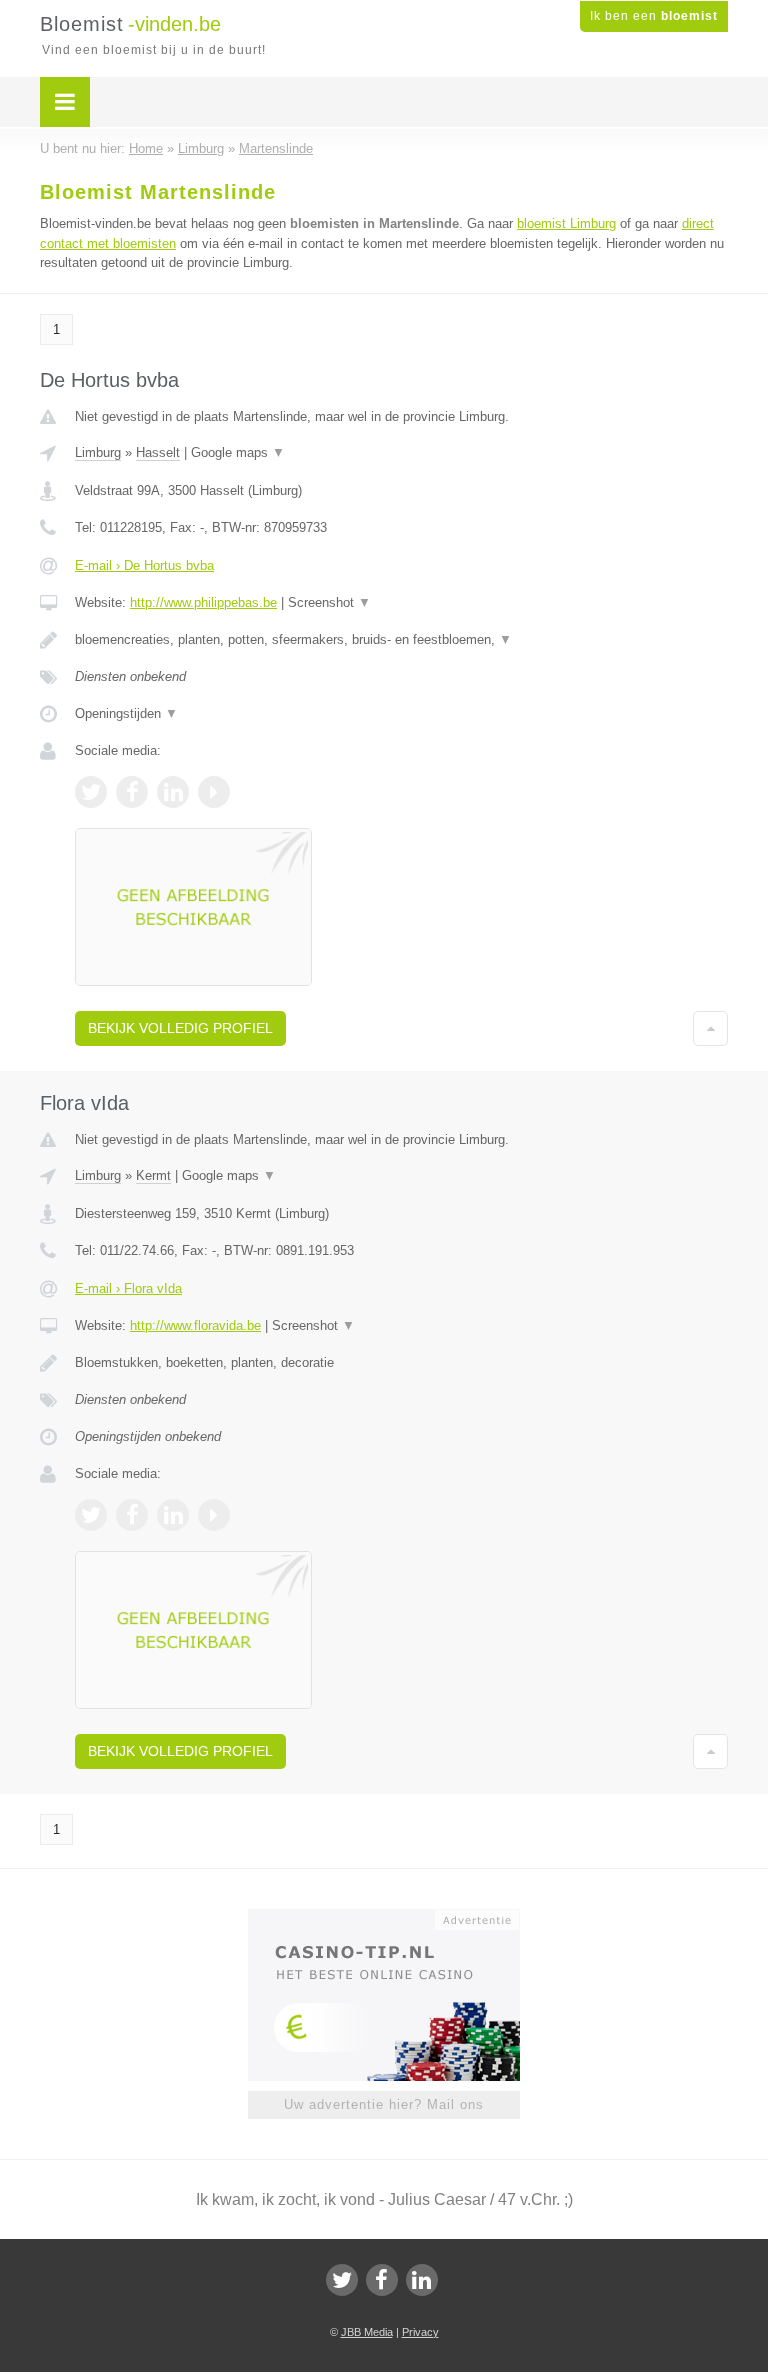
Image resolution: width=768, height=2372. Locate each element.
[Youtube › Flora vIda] (214, 1515)
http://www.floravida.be (195, 1325)
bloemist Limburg (566, 223)
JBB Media (367, 2332)
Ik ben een (654, 16)
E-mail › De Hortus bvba (144, 565)
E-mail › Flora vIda (128, 1288)
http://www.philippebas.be (203, 602)
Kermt (153, 1175)
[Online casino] (397, 1918)
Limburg (98, 452)
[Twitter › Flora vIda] (91, 1515)
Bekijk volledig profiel (180, 1028)
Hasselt (158, 452)
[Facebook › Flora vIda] (132, 1515)
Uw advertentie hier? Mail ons (384, 2104)
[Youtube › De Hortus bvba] (214, 792)
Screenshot (329, 602)
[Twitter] (342, 2280)
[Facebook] (382, 2280)
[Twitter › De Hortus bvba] (91, 792)
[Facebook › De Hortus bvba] (132, 792)
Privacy (420, 2332)
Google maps (238, 452)
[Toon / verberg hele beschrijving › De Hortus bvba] (401, 640)
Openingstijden (126, 713)
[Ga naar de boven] (710, 1028)
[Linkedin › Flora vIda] (173, 1515)
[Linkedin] (422, 2280)
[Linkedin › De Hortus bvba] (173, 792)
